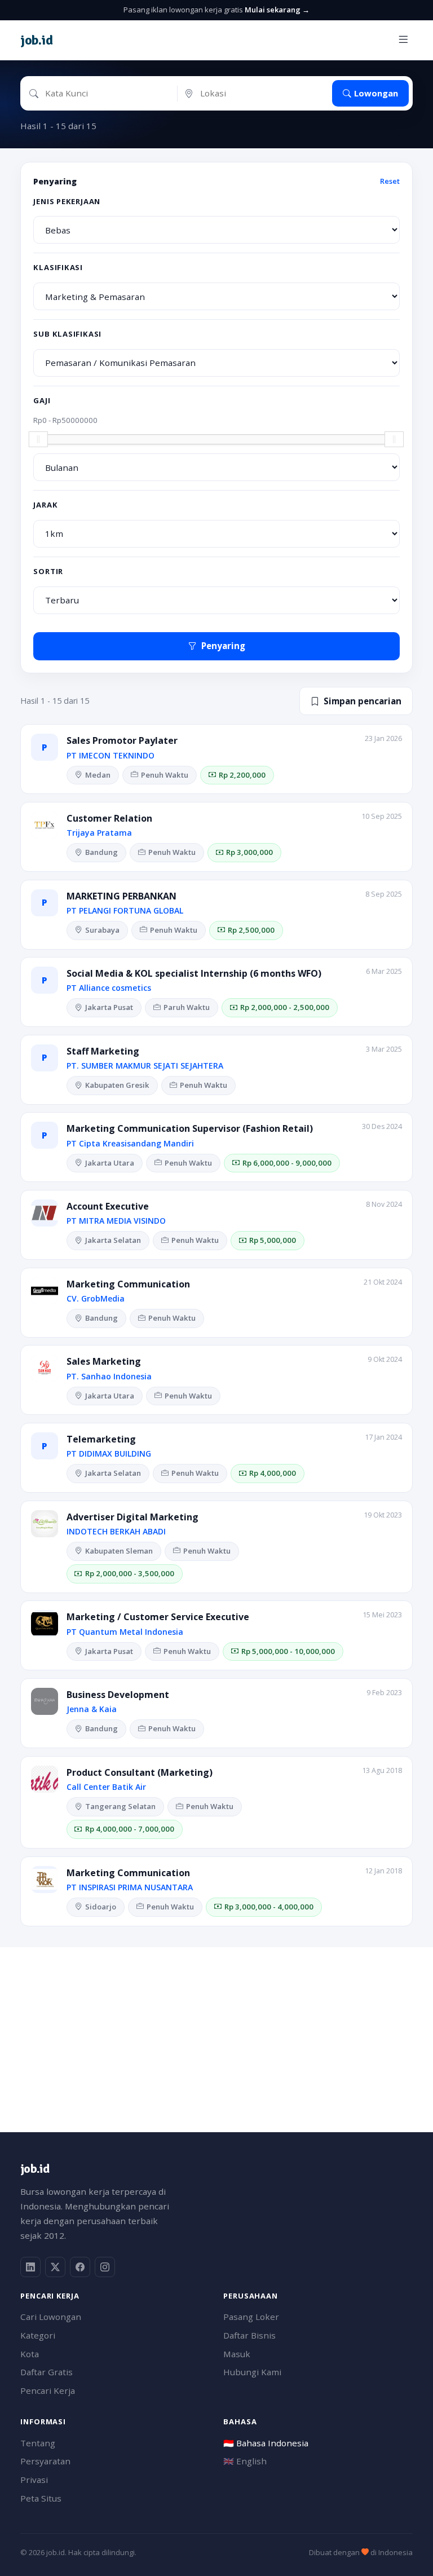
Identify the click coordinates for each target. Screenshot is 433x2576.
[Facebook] (80, 2267)
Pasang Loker (251, 2317)
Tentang (38, 2443)
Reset (390, 181)
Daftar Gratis (47, 2372)
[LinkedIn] (30, 2267)
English (245, 2461)
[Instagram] (105, 2267)
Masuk (237, 2354)
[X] (55, 2267)
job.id (35, 2169)
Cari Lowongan (51, 2317)
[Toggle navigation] (403, 40)
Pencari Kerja (48, 2390)
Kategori (38, 2335)
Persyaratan (45, 2461)
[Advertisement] (216, 2026)
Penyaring (223, 646)
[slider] (38, 439)
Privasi (34, 2480)
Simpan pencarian (363, 701)
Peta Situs (41, 2498)
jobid (36, 40)
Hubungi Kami (252, 2372)
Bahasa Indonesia (266, 2443)
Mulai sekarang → (277, 10)
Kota (30, 2354)
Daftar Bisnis (249, 2335)
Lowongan (376, 93)
